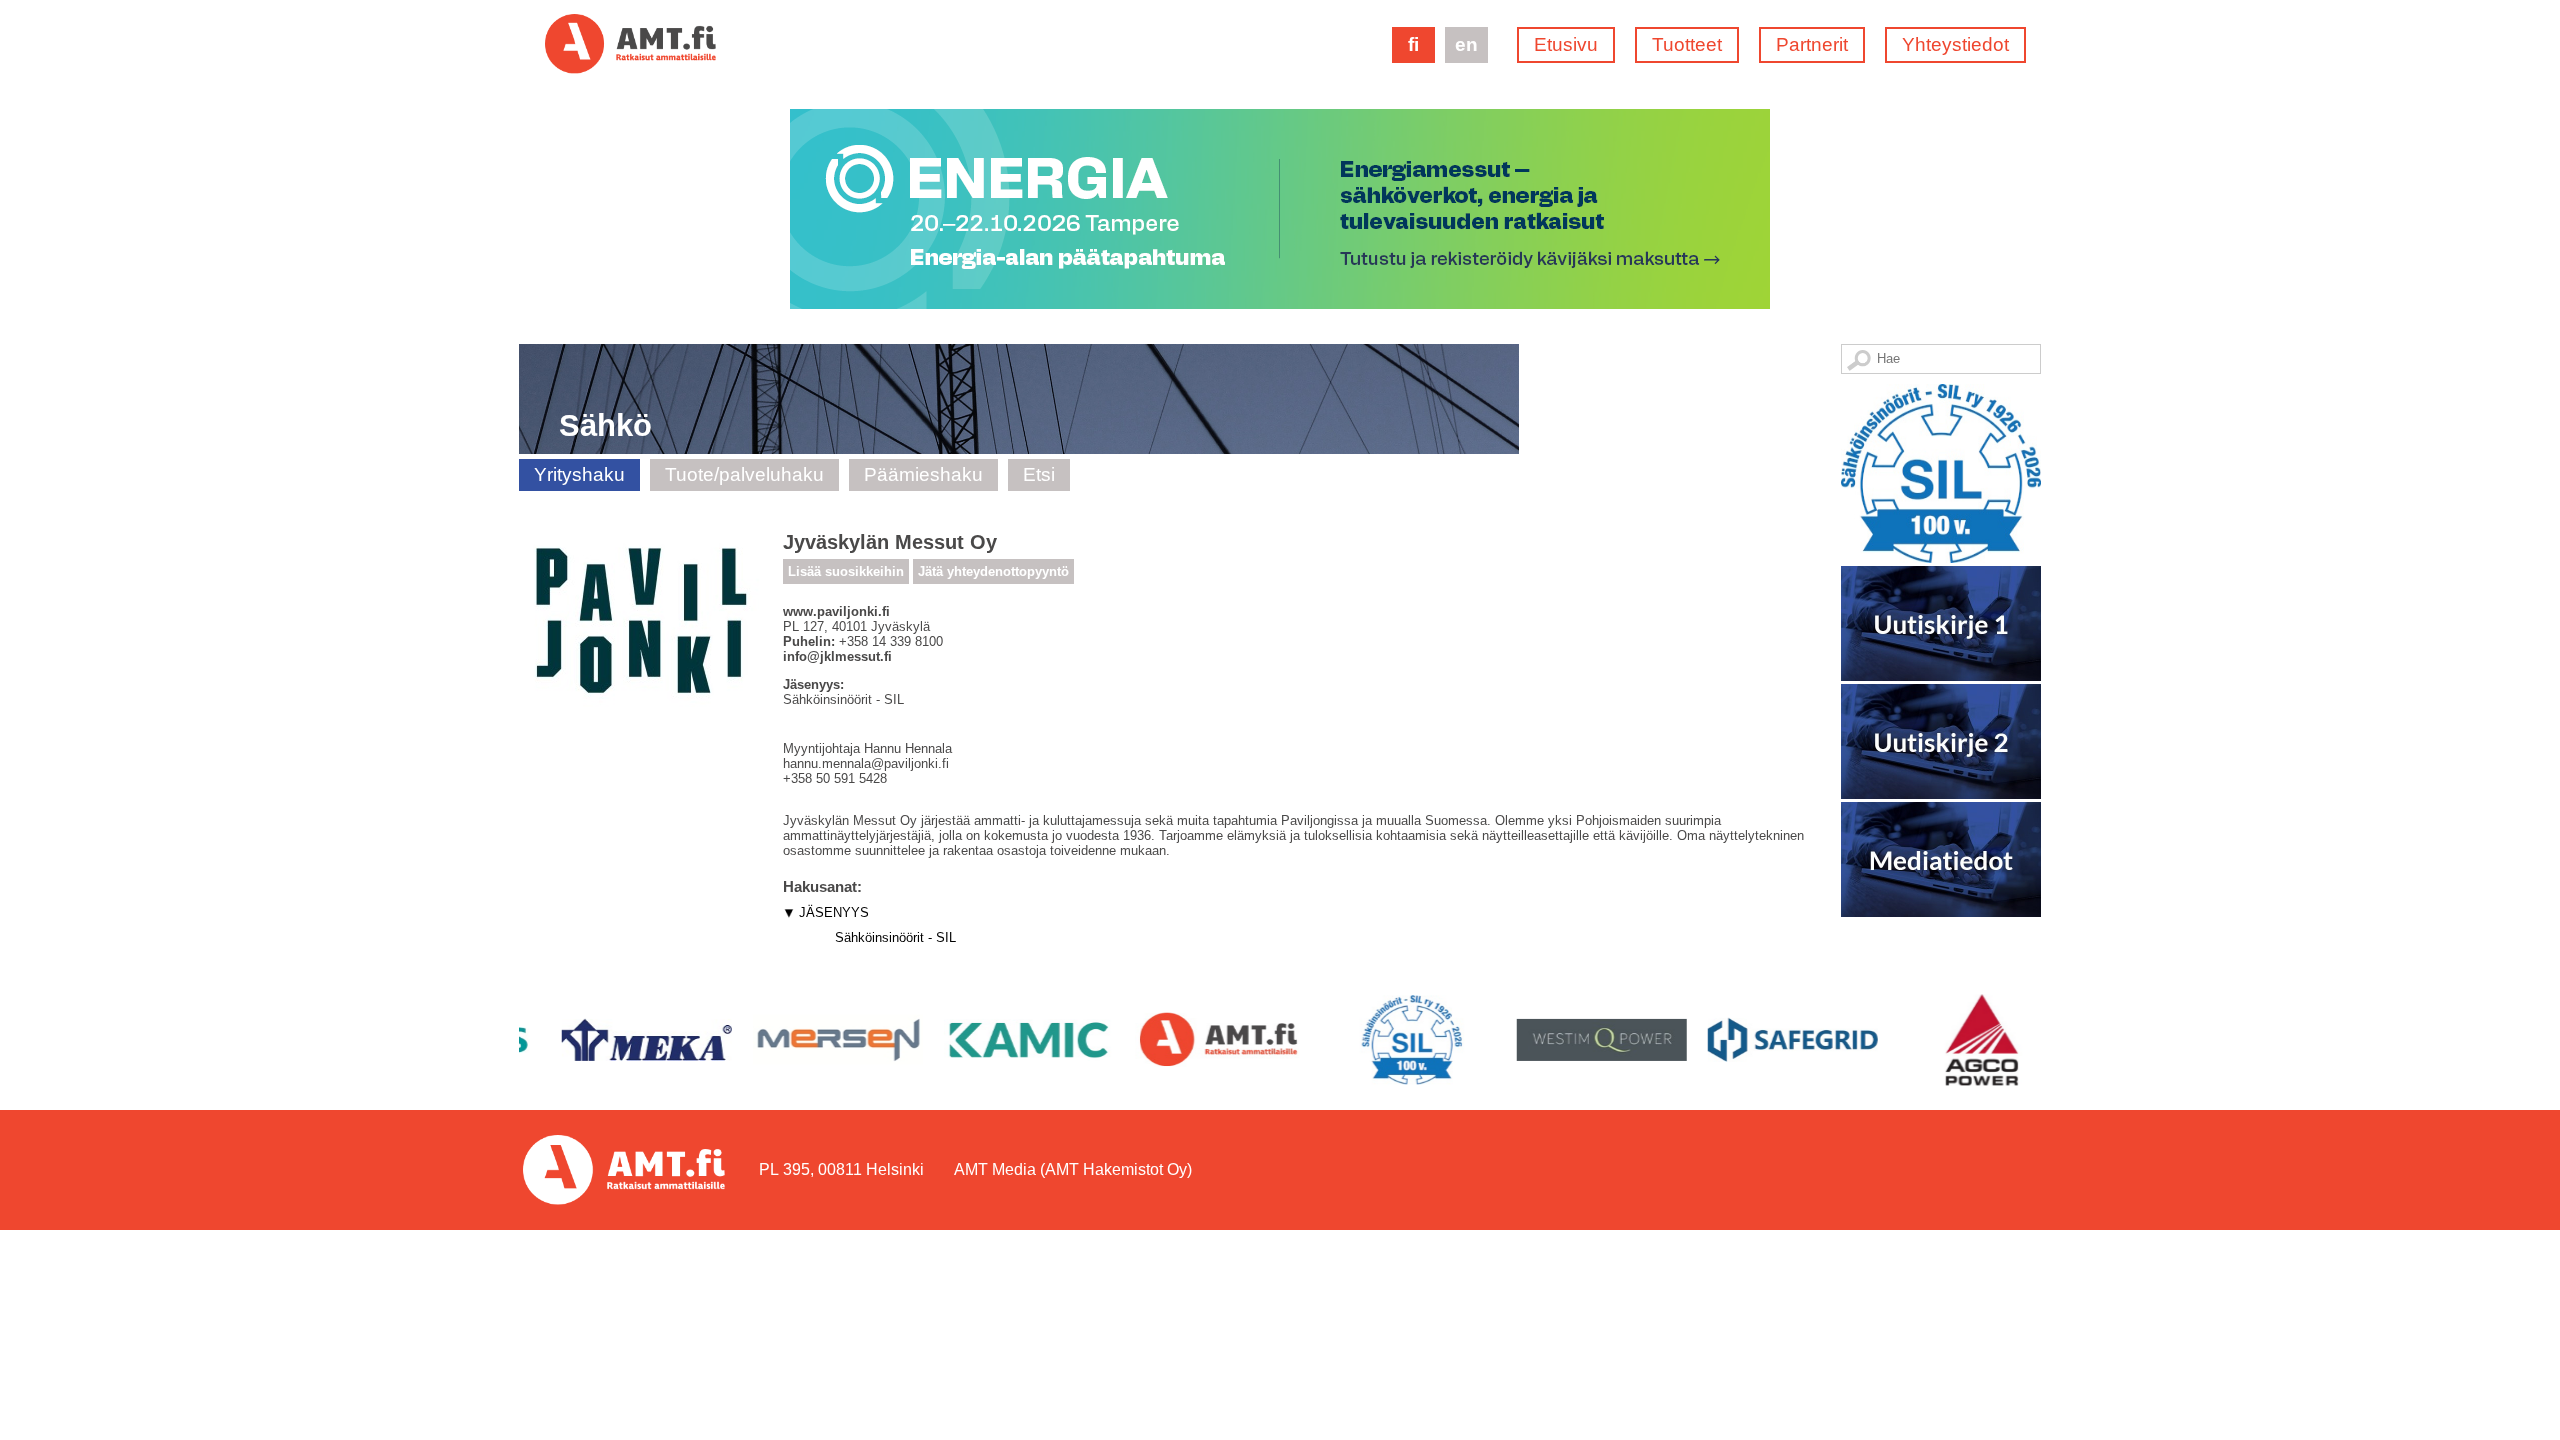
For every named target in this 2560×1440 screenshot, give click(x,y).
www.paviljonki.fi (836, 611)
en (1466, 44)
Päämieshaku (923, 474)
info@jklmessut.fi (837, 656)
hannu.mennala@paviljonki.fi (866, 763)
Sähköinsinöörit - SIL (895, 937)
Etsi (1039, 474)
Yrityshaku (579, 474)
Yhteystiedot (1955, 44)
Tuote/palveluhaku (744, 474)
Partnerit (1812, 44)
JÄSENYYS (834, 912)
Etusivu (1566, 44)
